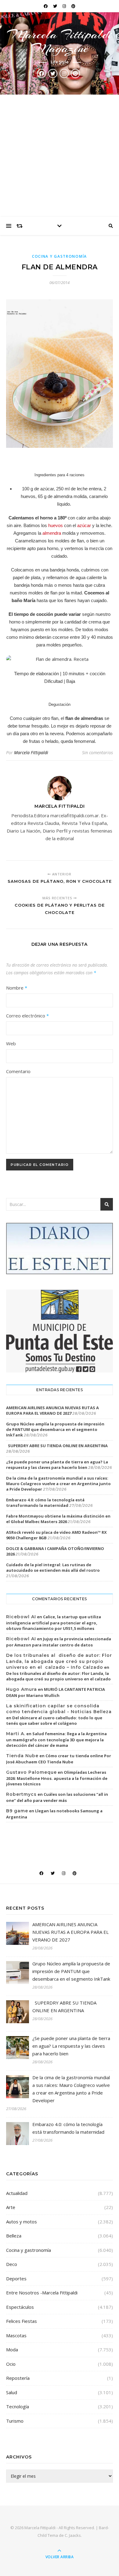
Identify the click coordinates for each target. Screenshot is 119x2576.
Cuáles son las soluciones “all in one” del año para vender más (57, 1797)
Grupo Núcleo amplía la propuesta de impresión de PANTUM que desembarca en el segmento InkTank (55, 1429)
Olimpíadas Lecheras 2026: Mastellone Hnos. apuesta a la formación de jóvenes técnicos (57, 1778)
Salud (12, 2392)
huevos (56, 525)
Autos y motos (22, 2222)
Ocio (11, 2364)
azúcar (84, 525)
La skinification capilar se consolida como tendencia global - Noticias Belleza (59, 1709)
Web (11, 1043)
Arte (11, 2207)
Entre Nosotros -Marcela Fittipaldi (42, 2293)
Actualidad (17, 2193)
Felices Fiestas (22, 2321)
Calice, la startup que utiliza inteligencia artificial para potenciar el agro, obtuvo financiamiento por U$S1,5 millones (54, 1623)
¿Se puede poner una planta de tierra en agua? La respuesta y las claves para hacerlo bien (57, 1465)
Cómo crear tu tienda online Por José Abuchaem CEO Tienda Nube (59, 1759)
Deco (12, 2264)
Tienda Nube (22, 1756)
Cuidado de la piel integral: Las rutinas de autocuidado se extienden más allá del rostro (53, 1567)
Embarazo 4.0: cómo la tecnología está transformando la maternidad (45, 1503)
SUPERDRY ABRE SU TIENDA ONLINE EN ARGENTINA (57, 1446)
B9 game (17, 1811)
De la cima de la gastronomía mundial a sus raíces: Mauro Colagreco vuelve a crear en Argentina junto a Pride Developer (58, 1484)
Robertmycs (21, 1794)
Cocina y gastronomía (60, 256)
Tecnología (18, 2406)
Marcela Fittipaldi (31, 753)
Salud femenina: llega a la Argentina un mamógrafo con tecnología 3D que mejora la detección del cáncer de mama (56, 1739)
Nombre (17, 988)
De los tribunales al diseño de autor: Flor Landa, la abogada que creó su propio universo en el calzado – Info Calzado (59, 1661)
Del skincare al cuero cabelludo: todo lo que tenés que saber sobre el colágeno (54, 1720)
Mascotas (16, 2335)
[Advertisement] (60, 156)
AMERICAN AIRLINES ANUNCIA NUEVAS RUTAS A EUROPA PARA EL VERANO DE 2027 (52, 1410)
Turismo (15, 2421)
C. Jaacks (73, 2535)
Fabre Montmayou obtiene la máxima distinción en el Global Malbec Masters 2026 (58, 1519)
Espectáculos (20, 2307)
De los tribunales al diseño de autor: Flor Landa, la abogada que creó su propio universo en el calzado (58, 1676)
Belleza (14, 2236)
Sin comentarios (97, 753)
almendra (52, 533)
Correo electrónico (27, 1016)
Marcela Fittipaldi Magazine (60, 41)
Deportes (16, 2278)
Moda (12, 2349)
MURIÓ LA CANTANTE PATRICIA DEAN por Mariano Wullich (56, 1692)
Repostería (18, 2378)
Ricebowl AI (21, 1617)
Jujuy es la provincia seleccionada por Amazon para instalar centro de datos (59, 1642)
